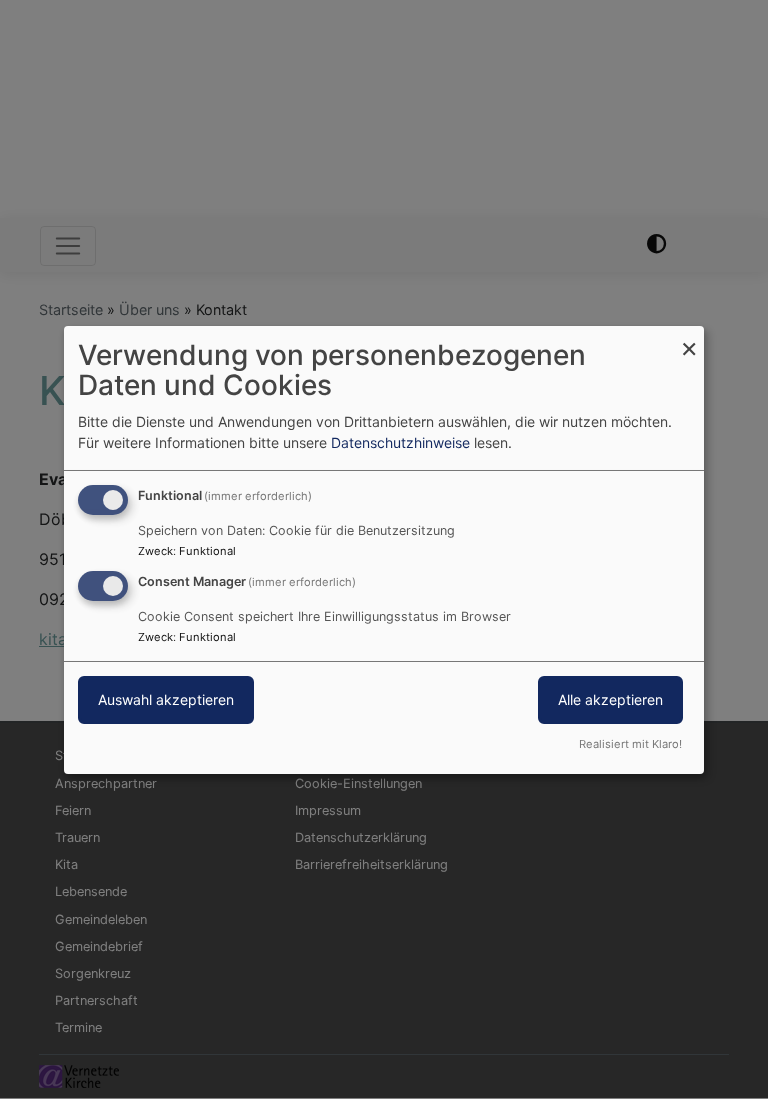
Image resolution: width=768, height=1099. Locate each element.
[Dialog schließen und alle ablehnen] (689, 337)
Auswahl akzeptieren (166, 699)
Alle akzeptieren (610, 699)
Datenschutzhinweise (400, 442)
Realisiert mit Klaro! (630, 744)
